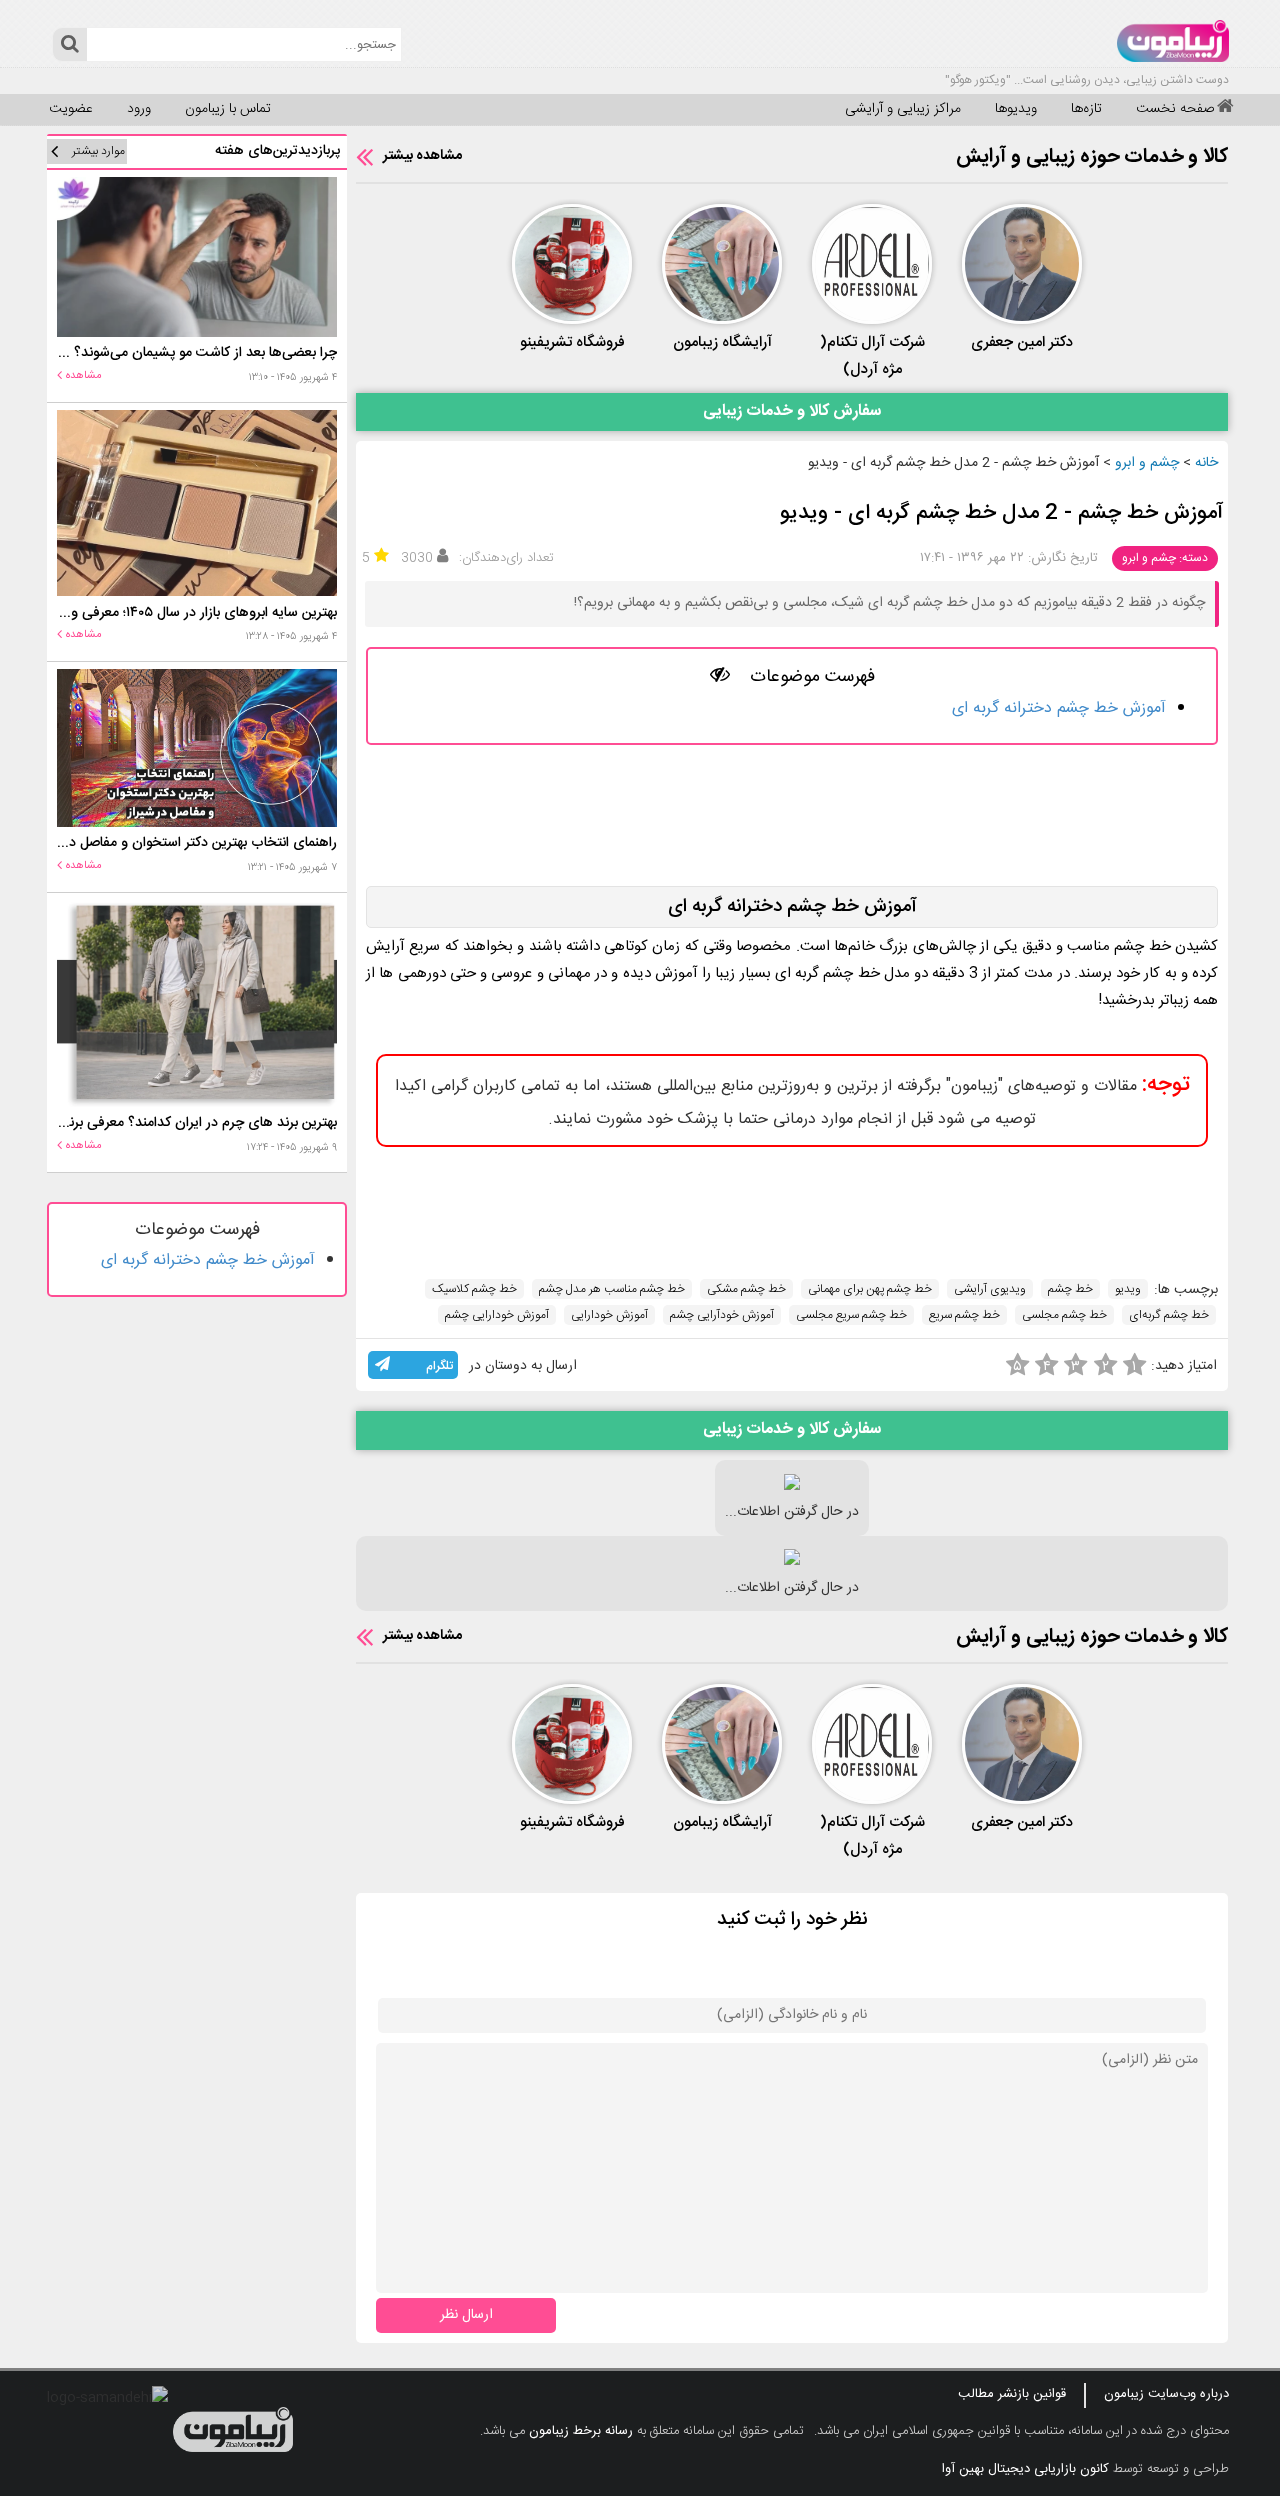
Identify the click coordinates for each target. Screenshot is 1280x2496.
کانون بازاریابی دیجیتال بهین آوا (1025, 2469)
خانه (1206, 463)
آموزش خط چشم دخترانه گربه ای (1059, 708)
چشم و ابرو (1147, 463)
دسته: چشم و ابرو (1165, 558)
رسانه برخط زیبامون (581, 2431)
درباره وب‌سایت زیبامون (1166, 2394)
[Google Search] (69, 44)
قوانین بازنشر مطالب (1012, 2394)
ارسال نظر (466, 2315)
